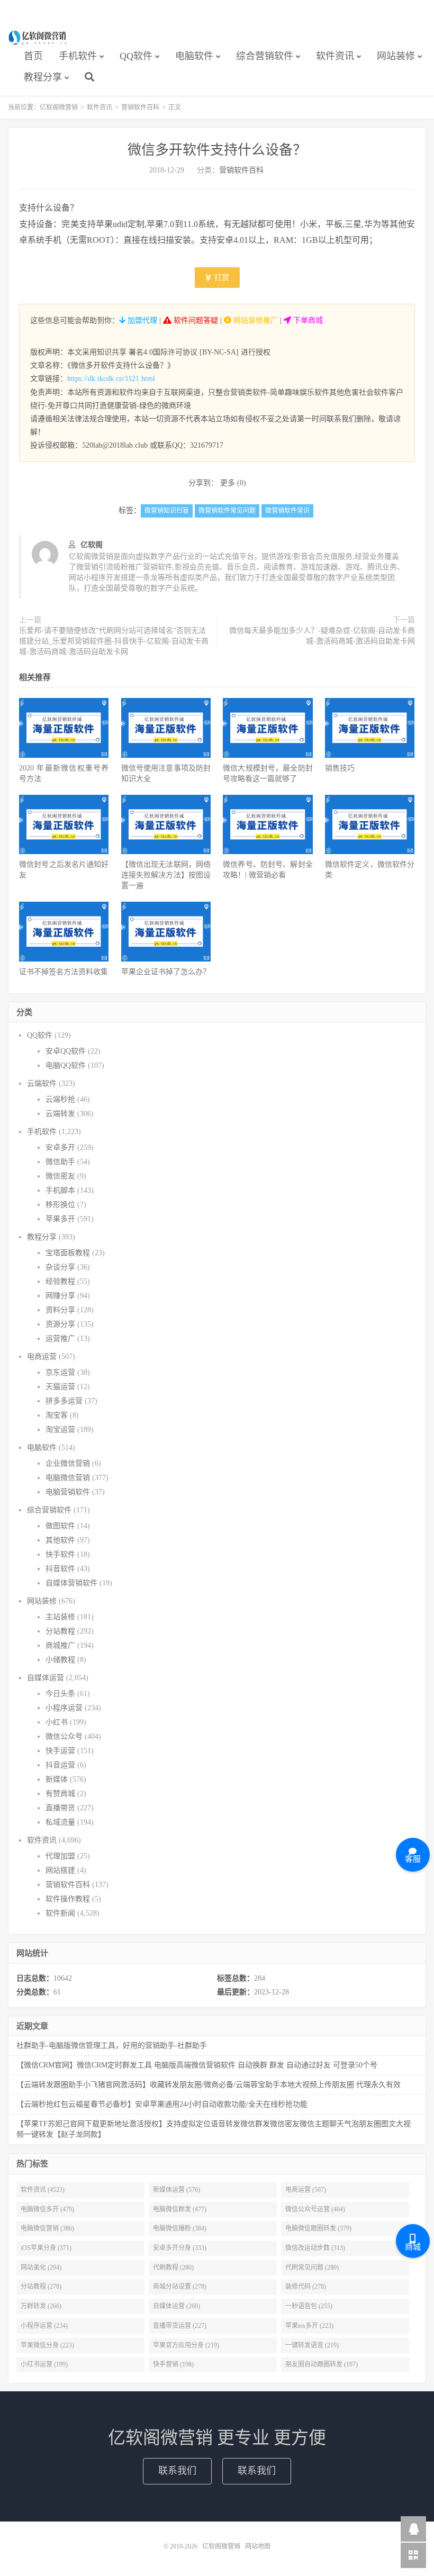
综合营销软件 (265, 56)
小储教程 (60, 1660)
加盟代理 (141, 320)
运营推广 (60, 1339)
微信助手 (60, 1162)
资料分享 (60, 1310)
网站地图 (258, 2546)
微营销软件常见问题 (227, 511)
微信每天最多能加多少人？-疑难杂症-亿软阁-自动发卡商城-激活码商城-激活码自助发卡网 (322, 636)
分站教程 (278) (41, 2287)
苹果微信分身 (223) (47, 2345)
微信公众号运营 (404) (315, 2209)
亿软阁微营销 (38, 38)
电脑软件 (194, 56)
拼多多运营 (64, 1401)
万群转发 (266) (41, 2306)
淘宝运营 (60, 1430)
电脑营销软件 (68, 1492)
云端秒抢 (60, 1099)
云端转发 (60, 1114)
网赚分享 (60, 1296)
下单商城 (307, 320)
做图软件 (60, 1526)
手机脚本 (60, 1190)
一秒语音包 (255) (309, 2306)
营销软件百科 (140, 107)
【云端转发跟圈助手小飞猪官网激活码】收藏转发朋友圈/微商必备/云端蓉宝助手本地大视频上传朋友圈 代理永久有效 (209, 2085)
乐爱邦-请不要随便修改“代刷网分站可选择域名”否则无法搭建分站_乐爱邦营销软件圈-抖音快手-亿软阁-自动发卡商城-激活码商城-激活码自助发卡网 (114, 641)
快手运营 (60, 1751)
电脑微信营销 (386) (47, 2228)
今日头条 (60, 1694)
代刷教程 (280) (173, 2267)
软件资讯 (335, 56)
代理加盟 (60, 1856)
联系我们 (177, 2471)
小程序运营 (64, 1708)
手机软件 (78, 56)
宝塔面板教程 (68, 1253)
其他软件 (60, 1540)
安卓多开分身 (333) (180, 2248)
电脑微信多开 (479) (47, 2209)
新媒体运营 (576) (177, 2190)
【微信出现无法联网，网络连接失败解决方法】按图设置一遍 (166, 875)
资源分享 (60, 1324)
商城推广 (60, 1645)
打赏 (221, 278)
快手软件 (60, 1554)
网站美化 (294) (41, 2267)
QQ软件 (136, 56)
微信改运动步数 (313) (315, 2248)
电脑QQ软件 (66, 1065)
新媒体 (57, 1779)
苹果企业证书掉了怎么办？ (166, 972)
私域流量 (60, 1822)
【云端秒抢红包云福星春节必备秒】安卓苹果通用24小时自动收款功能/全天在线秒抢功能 (162, 2104)
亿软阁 (92, 545)
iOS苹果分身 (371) (46, 2248)
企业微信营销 (68, 1463)
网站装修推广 (255, 320)
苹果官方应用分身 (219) (186, 2345)
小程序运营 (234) (44, 2326)
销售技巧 (340, 768)
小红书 (57, 1722)
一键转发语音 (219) (312, 2345)
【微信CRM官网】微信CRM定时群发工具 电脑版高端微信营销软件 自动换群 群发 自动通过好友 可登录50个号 (197, 2065)
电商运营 (42, 1357)
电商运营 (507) (306, 2190)
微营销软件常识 (287, 511)
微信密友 (60, 1176)
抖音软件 (60, 1569)
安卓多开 (60, 1148)
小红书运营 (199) (44, 2364)
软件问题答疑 (195, 320)
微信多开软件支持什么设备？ (217, 150)
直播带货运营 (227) (180, 2326)
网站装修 (396, 56)
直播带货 (60, 1808)
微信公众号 (64, 1736)
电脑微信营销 (68, 1478)
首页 (33, 56)
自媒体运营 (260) (177, 2306)
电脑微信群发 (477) (180, 2209)
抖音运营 (60, 1765)
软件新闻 (60, 1913)
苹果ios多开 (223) (309, 2326)
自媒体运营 (46, 1678)
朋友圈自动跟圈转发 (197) (322, 2364)
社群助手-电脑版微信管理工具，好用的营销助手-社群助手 (112, 2046)
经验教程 (60, 1281)
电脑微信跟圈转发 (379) (318, 2228)
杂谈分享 (60, 1267)
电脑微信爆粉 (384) (180, 2228)
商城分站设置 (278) (180, 2287)
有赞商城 (60, 1794)
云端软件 (42, 1083)
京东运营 (60, 1372)
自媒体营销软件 (71, 1583)
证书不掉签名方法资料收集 (64, 972)
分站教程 (60, 1631)
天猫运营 (60, 1387)
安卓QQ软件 (66, 1051)
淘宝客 (57, 1415)
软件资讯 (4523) (43, 2190)
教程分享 (43, 77)
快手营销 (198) (173, 2364)
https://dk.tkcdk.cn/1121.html (111, 379)
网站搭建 (60, 1870)
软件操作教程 (68, 1899)
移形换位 (60, 1205)
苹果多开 (60, 1219)
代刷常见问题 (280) (312, 2267)
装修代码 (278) (306, 2287)
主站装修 (60, 1617)
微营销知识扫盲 (167, 511)
